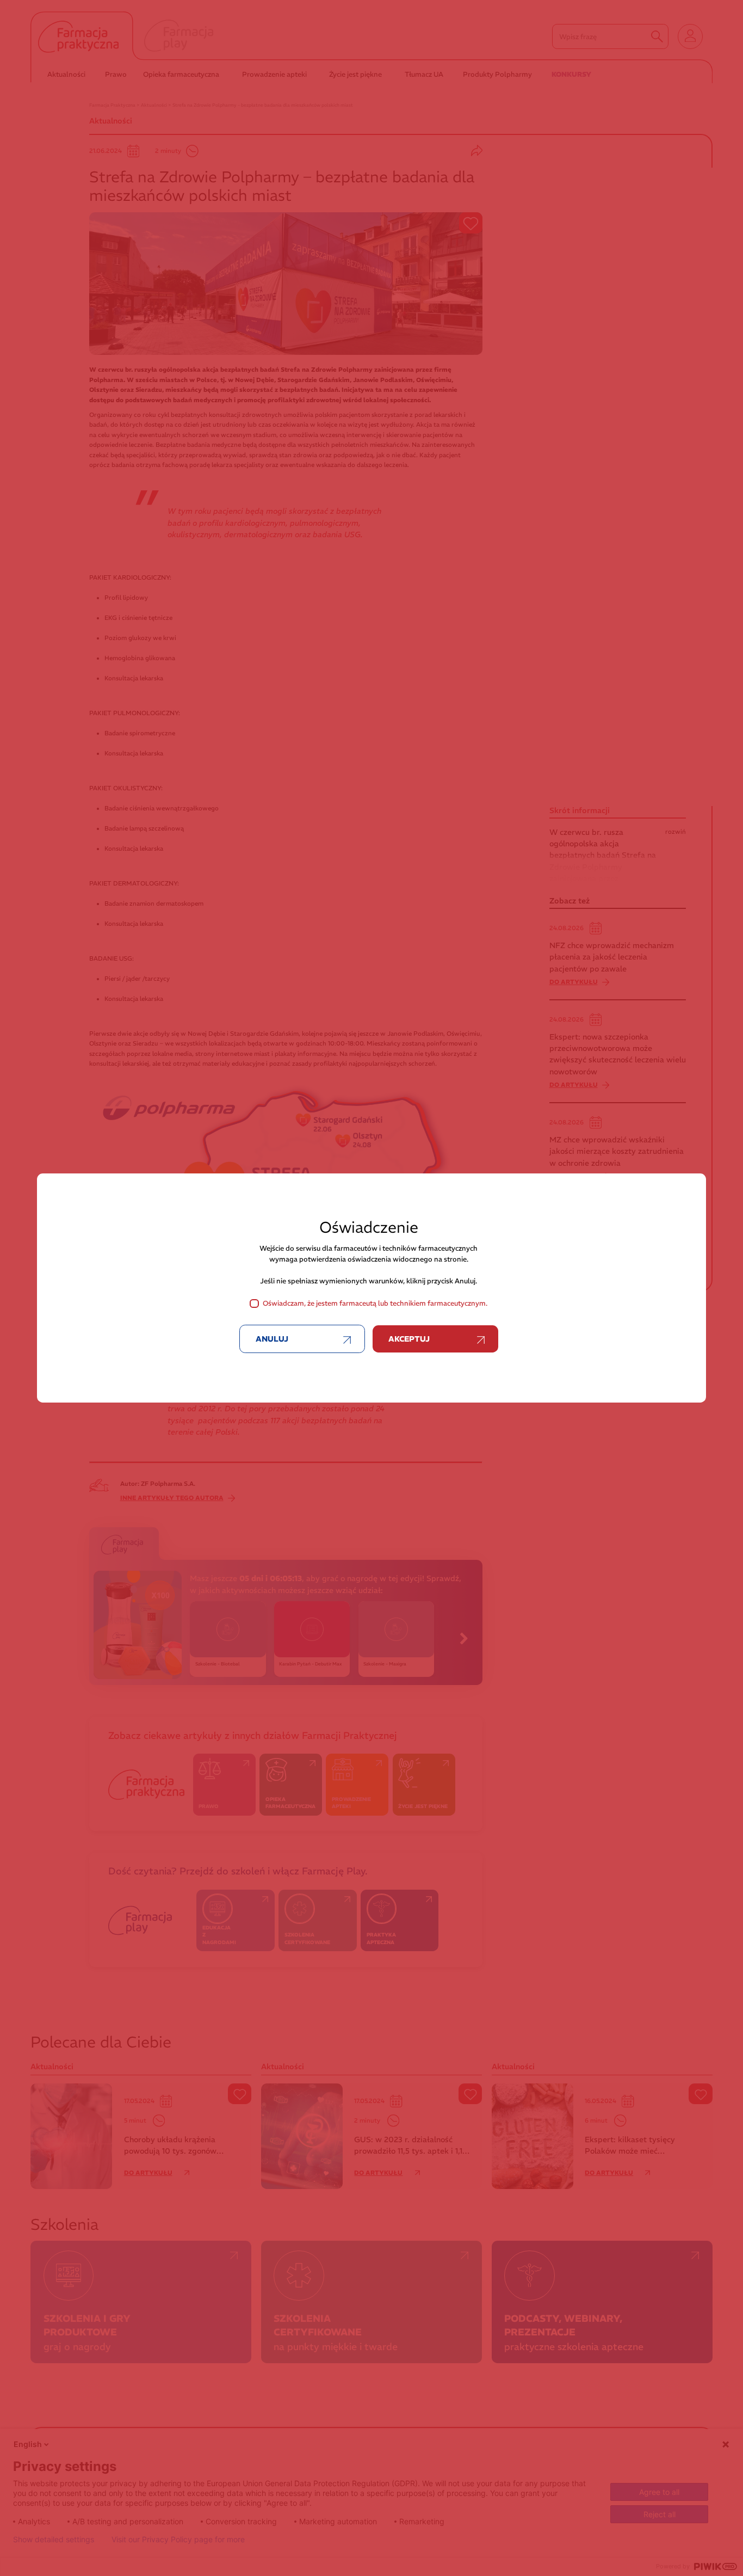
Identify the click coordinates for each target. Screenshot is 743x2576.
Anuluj (272, 1339)
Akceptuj (409, 1339)
